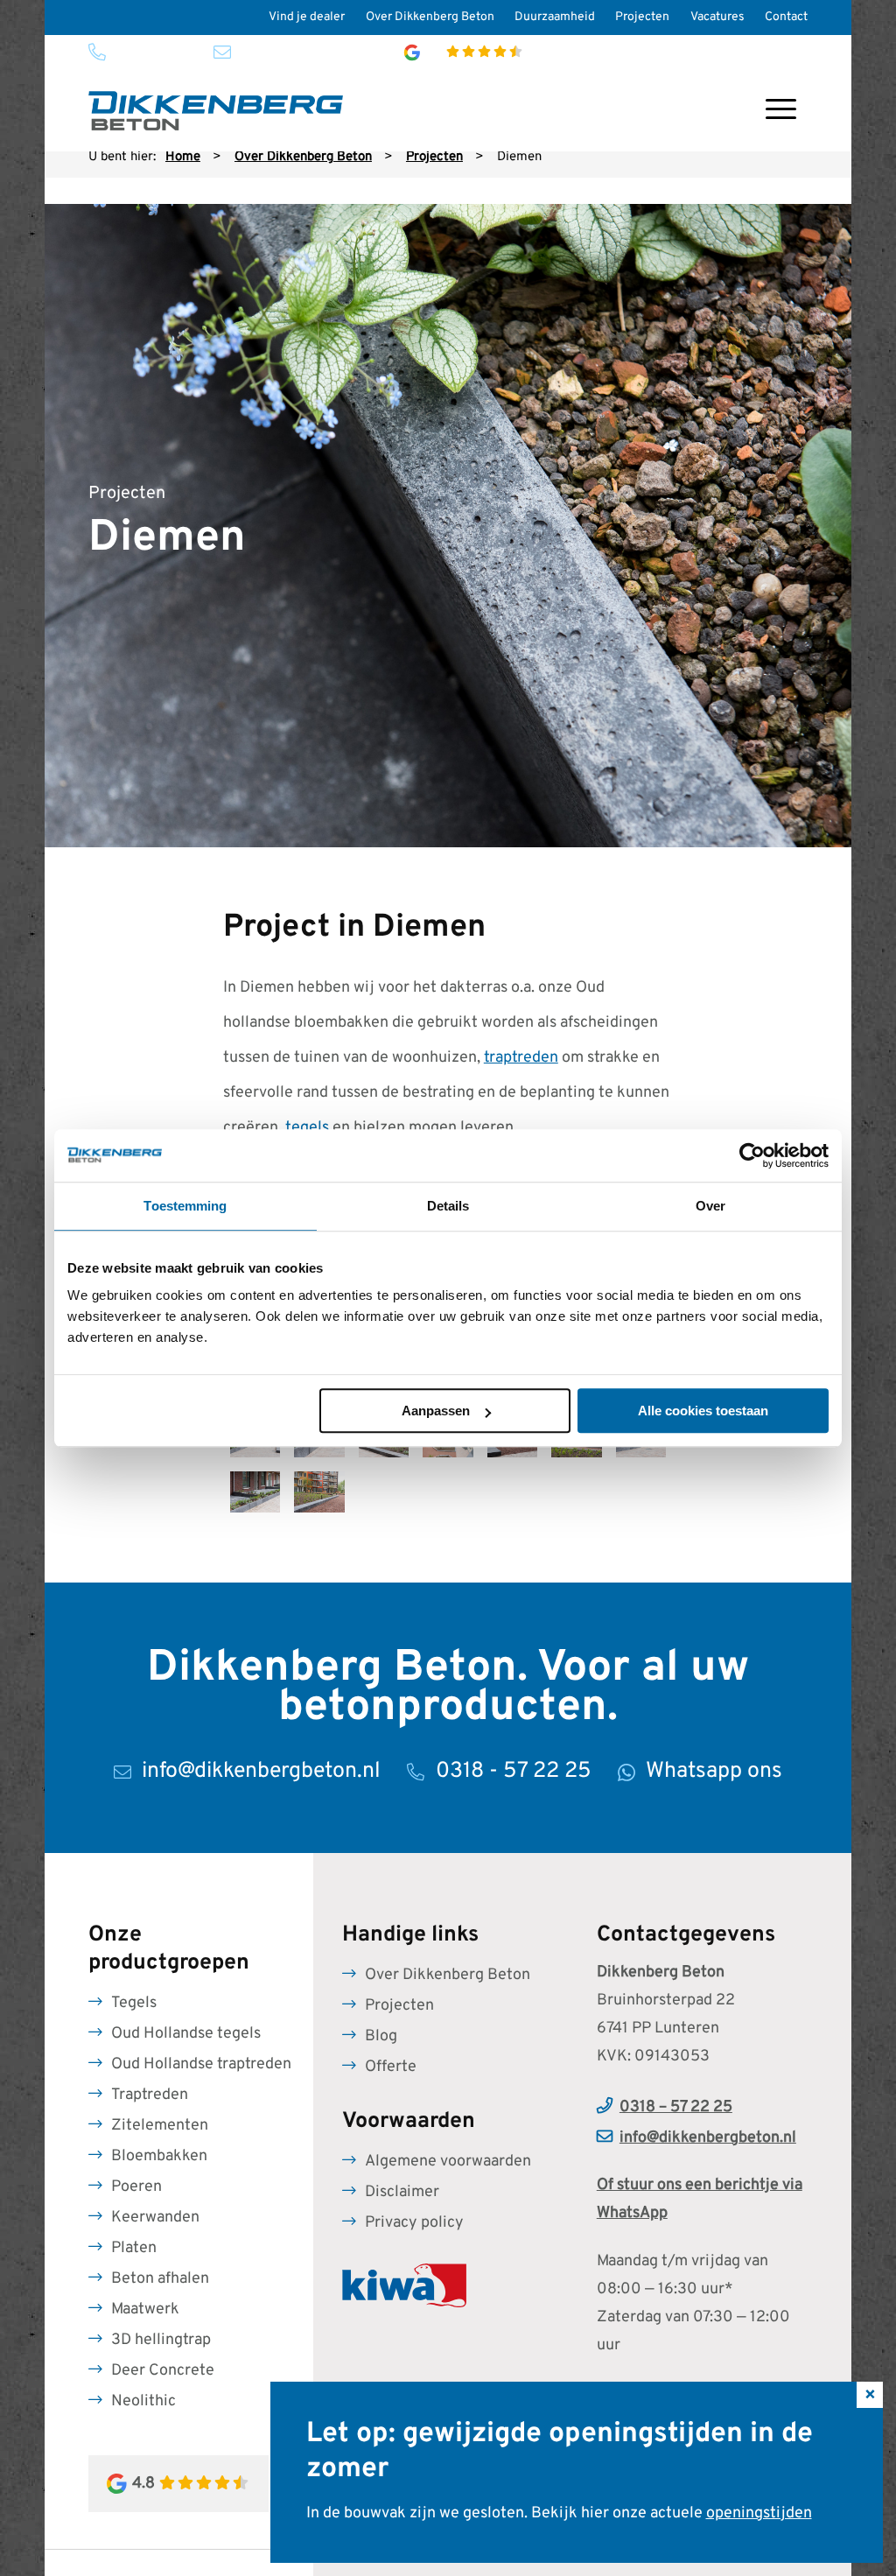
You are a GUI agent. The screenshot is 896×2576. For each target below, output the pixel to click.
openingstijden (759, 2513)
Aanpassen (436, 1411)
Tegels (134, 2003)
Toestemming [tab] (185, 1206)
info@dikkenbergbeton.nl (302, 52)
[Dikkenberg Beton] (216, 111)
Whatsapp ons (714, 1772)
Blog (381, 2036)
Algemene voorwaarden (448, 2162)
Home (183, 157)
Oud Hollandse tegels (186, 2034)
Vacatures (717, 17)
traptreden (521, 1058)
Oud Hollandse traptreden (201, 2064)
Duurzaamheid (555, 17)
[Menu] (781, 111)
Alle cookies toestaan (703, 1411)
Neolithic (143, 2401)
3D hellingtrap (161, 2340)
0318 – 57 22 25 (676, 2107)
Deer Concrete (163, 2371)
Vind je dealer (307, 17)
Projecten (642, 17)
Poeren (136, 2187)
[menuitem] (307, 18)
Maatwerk (145, 2309)
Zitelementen (160, 2126)
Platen (134, 2248)
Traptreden (150, 2095)
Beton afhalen (160, 2279)
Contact (786, 17)
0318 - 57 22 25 (152, 52)
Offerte (391, 2067)
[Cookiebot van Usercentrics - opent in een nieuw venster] (752, 1155)
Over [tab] (710, 1206)
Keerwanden (155, 2218)
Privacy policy (414, 2223)
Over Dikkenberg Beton (430, 17)
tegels (307, 1128)
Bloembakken (159, 2156)
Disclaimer (402, 2192)
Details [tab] (448, 1206)
